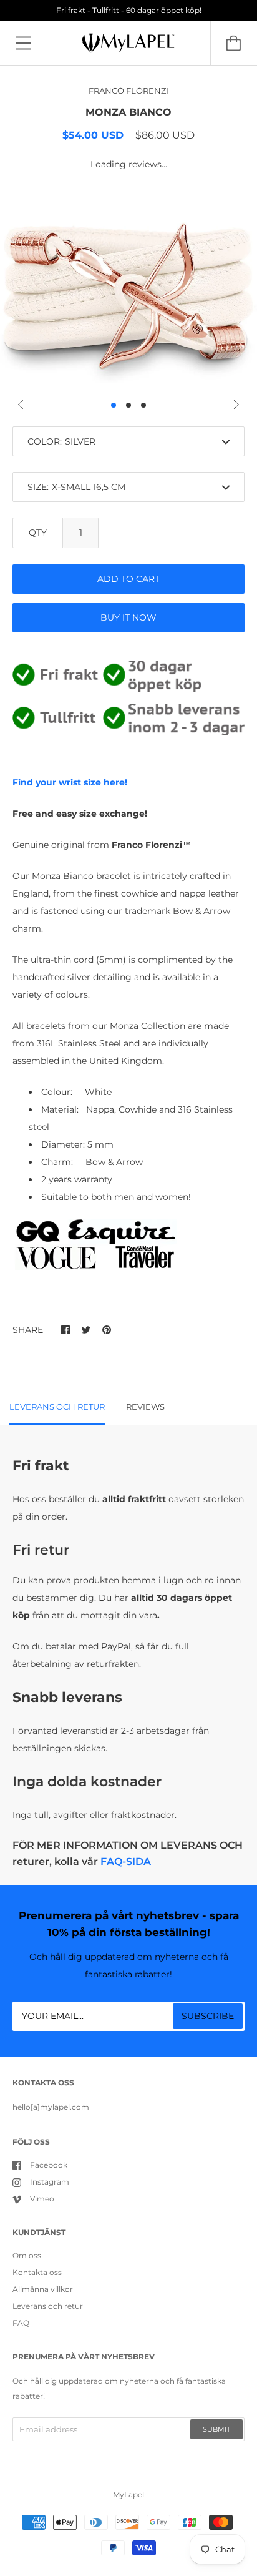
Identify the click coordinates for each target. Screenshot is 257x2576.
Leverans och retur (48, 2306)
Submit (216, 2429)
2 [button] (128, 405)
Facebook (49, 2165)
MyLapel (128, 2495)
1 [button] (114, 405)
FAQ (21, 2323)
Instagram (50, 2182)
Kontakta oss (37, 2272)
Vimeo (42, 2199)
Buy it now (128, 617)
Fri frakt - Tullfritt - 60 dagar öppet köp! (129, 10)
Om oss (27, 2255)
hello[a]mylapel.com (51, 2107)
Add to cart (128, 579)
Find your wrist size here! (70, 782)
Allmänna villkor (43, 2289)
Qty (38, 533)
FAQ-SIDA (126, 1861)
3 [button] (143, 405)
